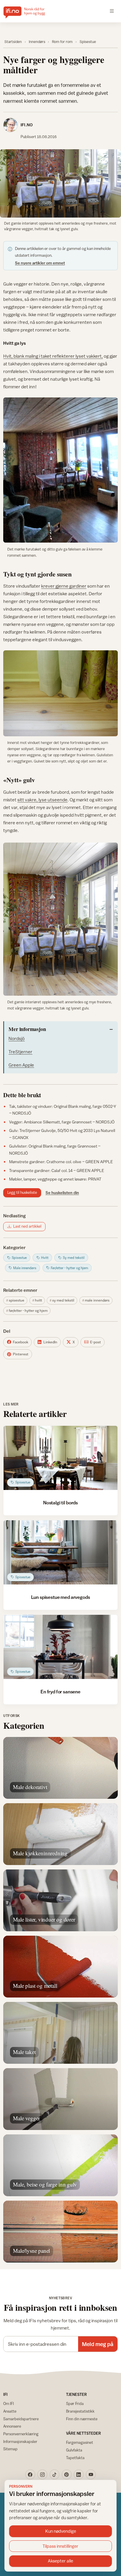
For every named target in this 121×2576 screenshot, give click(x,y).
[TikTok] (55, 2474)
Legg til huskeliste (22, 1192)
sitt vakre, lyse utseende (42, 800)
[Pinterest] (67, 2474)
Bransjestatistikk (80, 2411)
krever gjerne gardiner (64, 586)
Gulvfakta (74, 2450)
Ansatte (10, 2411)
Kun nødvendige (61, 2531)
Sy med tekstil (63, 1300)
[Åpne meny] (112, 11)
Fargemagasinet (80, 2442)
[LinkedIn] (79, 2474)
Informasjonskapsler (20, 2441)
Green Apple (21, 1065)
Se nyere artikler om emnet (40, 263)
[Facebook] (30, 2474)
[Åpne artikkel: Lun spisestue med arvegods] (60, 1552)
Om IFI (9, 2403)
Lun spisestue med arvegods (61, 1597)
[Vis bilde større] (60, 183)
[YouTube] (91, 2474)
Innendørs (37, 42)
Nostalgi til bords (60, 1503)
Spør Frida (75, 2403)
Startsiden (13, 42)
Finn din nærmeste (82, 2419)
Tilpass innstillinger (60, 2546)
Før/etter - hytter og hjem (28, 1311)
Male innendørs (97, 1300)
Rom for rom (62, 42)
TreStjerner (20, 1052)
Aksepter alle (60, 2561)
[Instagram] (42, 2474)
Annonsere (12, 2426)
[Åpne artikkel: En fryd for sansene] (60, 1647)
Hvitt (38, 1300)
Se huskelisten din (62, 1193)
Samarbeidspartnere (21, 2419)
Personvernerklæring (21, 2434)
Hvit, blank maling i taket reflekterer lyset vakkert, (53, 356)
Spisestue (88, 42)
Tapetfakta (75, 2458)
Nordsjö (17, 1038)
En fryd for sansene (60, 1692)
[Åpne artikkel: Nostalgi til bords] (60, 1458)
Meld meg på (98, 2344)
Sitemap (10, 2449)
